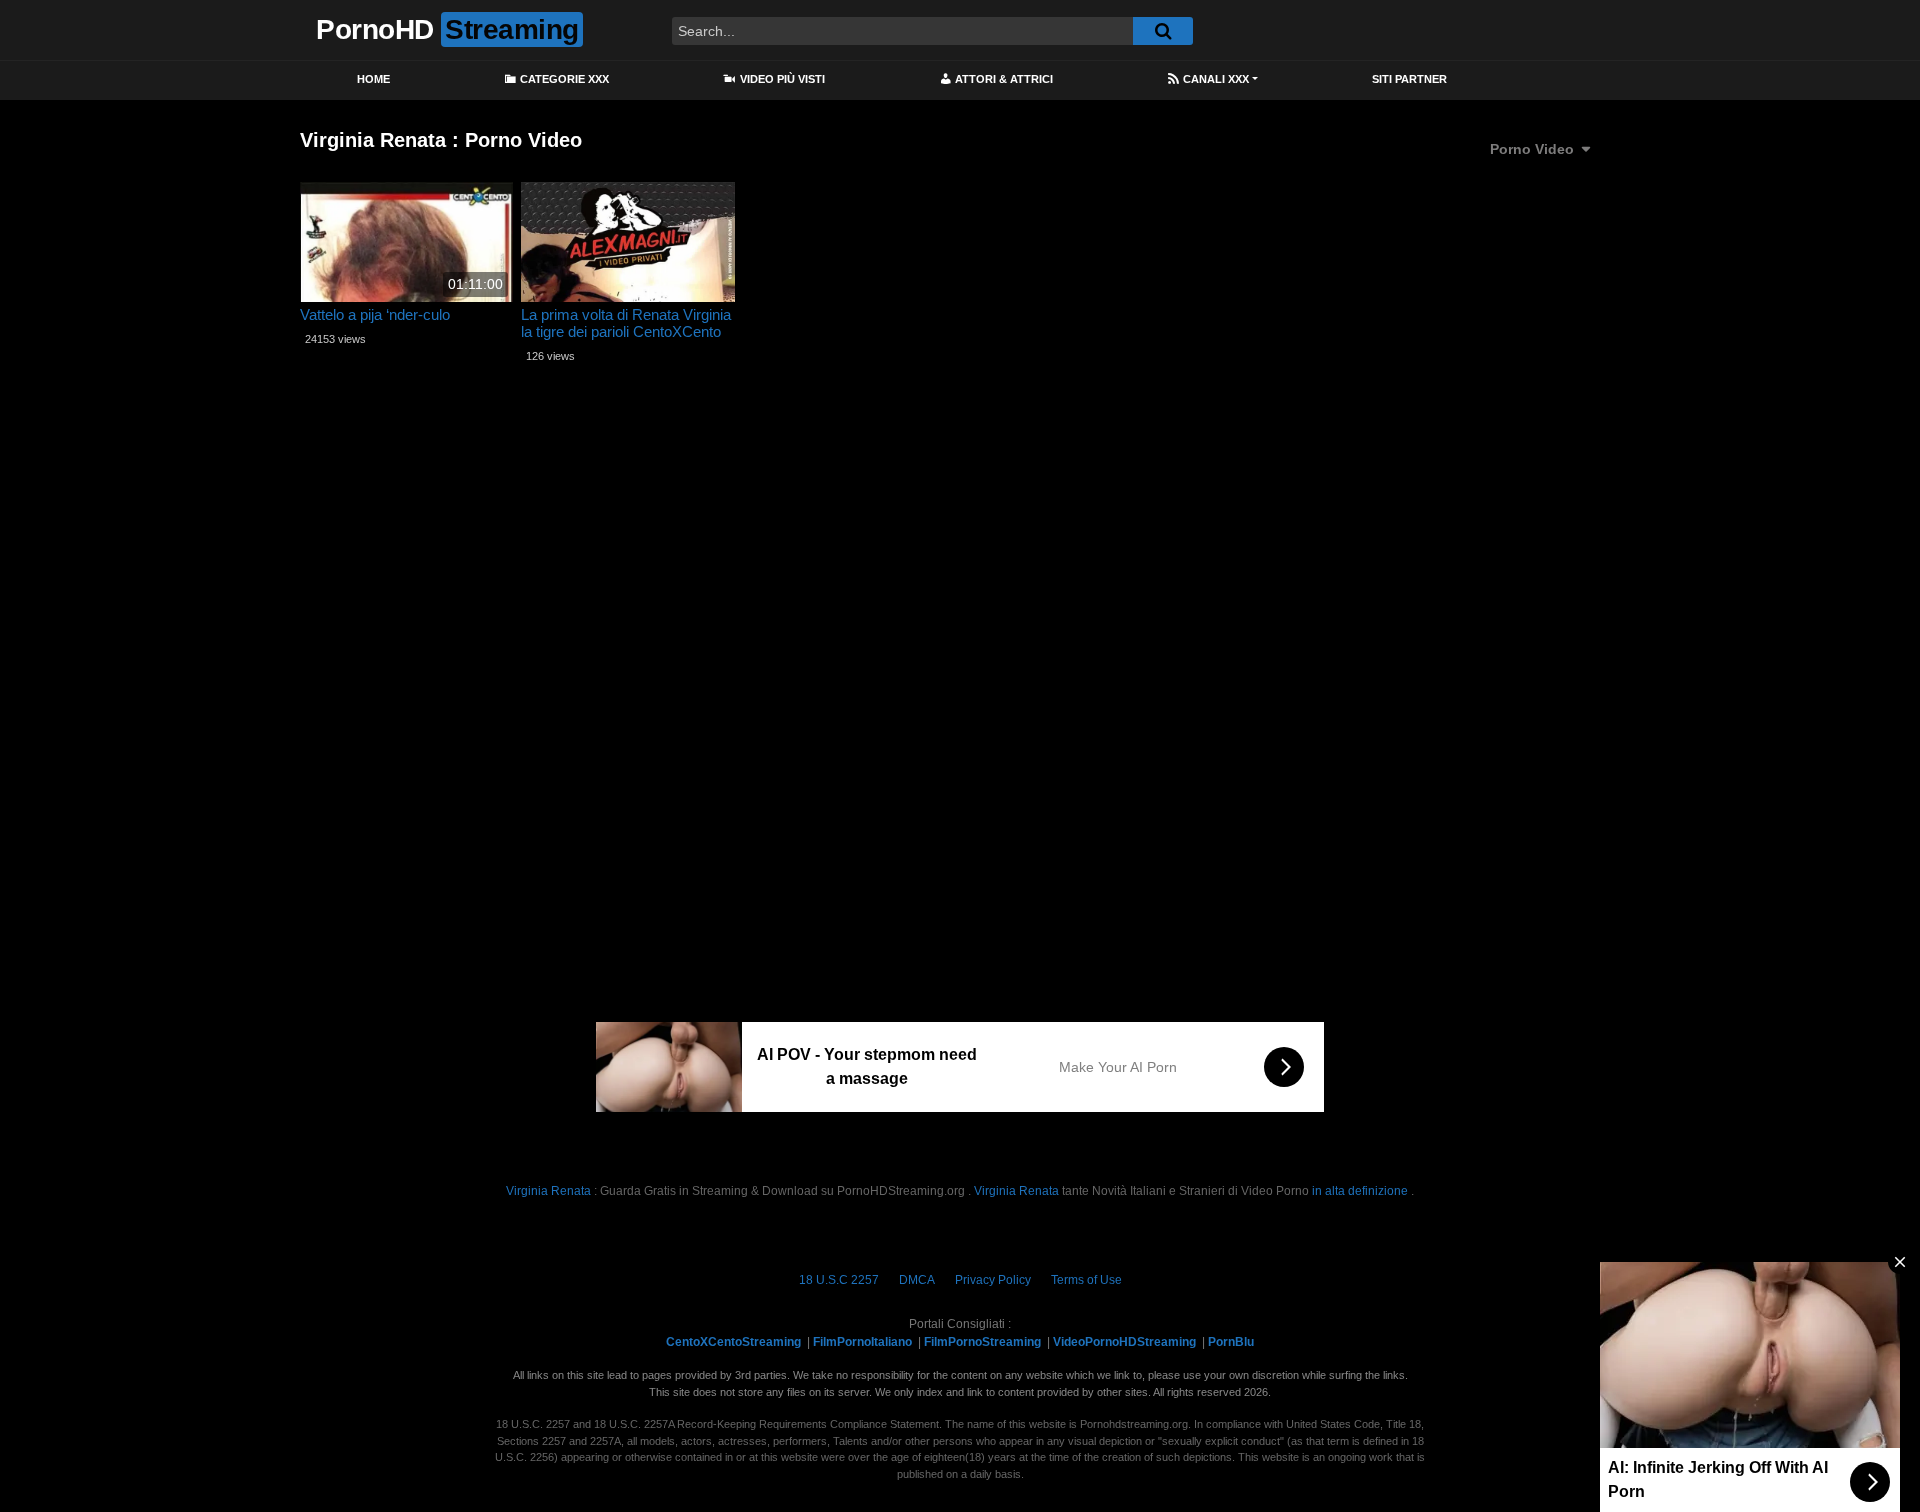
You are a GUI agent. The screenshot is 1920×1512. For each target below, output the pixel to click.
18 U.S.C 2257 (839, 1280)
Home (373, 79)
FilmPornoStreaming (982, 1342)
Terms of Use (1086, 1280)
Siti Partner (1409, 79)
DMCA (917, 1280)
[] (1163, 31)
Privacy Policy (993, 1280)
